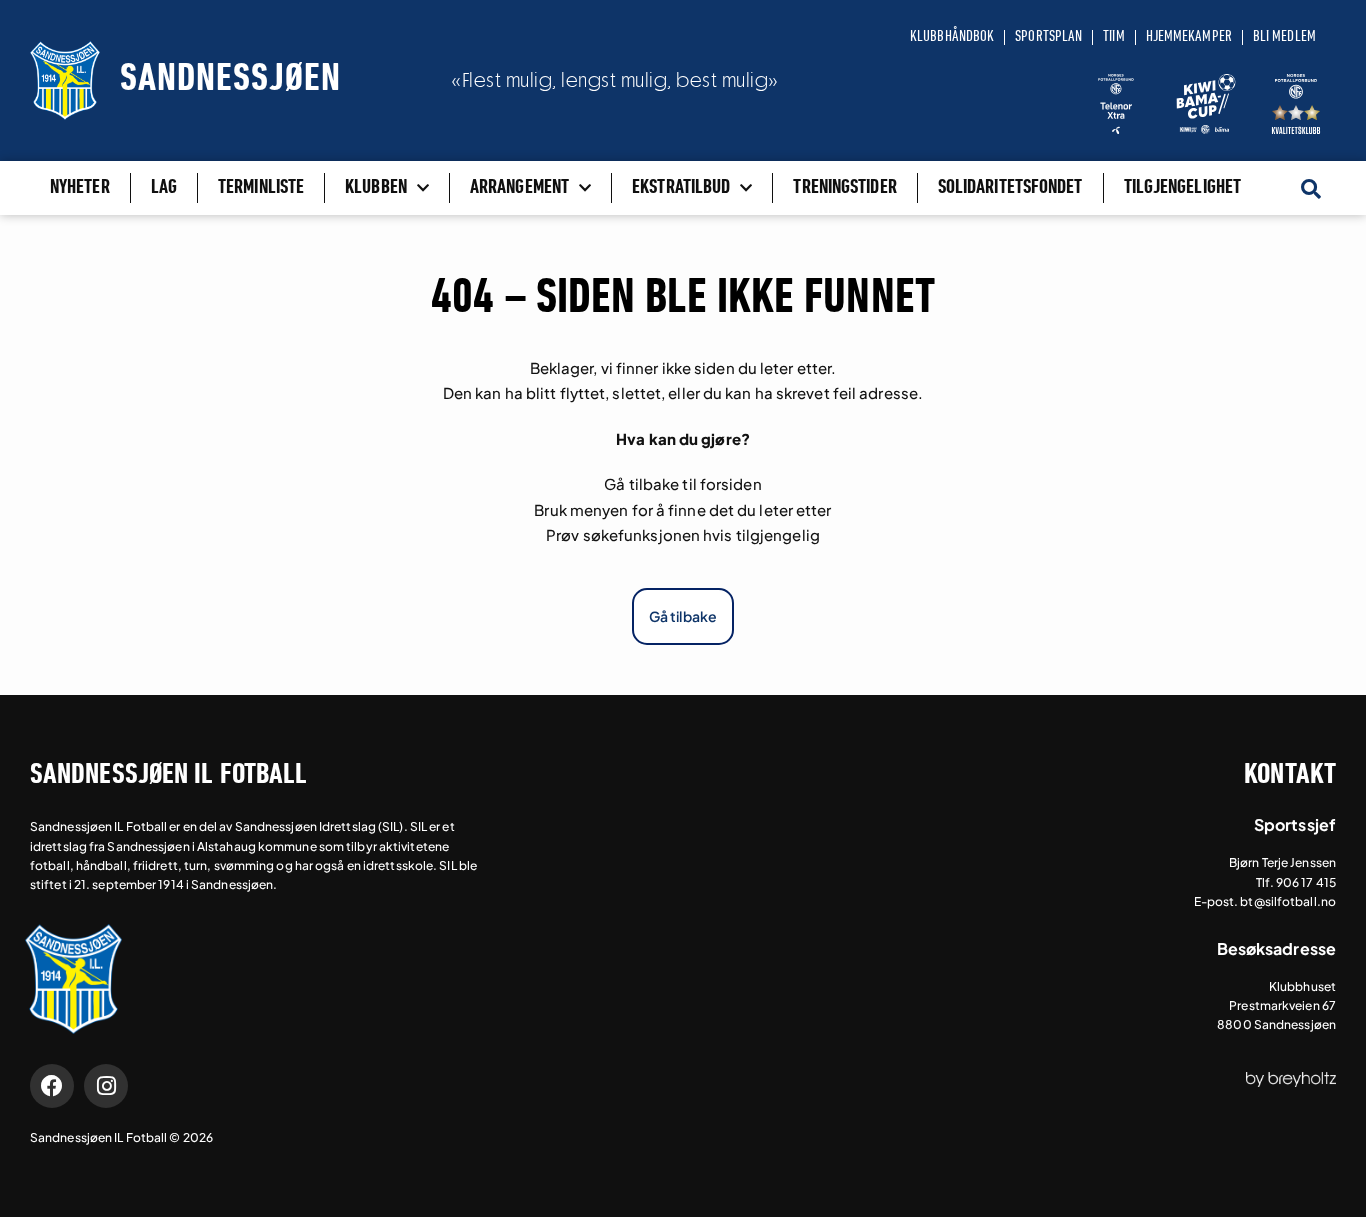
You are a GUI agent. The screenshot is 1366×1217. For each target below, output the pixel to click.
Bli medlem (1284, 37)
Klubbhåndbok (952, 37)
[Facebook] (52, 1086)
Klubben (376, 188)
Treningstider (844, 188)
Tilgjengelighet (1183, 188)
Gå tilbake (683, 616)
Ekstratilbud (681, 188)
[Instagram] (106, 1086)
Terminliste (261, 188)
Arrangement (519, 188)
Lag (164, 188)
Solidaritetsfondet (1010, 188)
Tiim (1113, 37)
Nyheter (80, 188)
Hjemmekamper (1189, 37)
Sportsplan (1048, 37)
